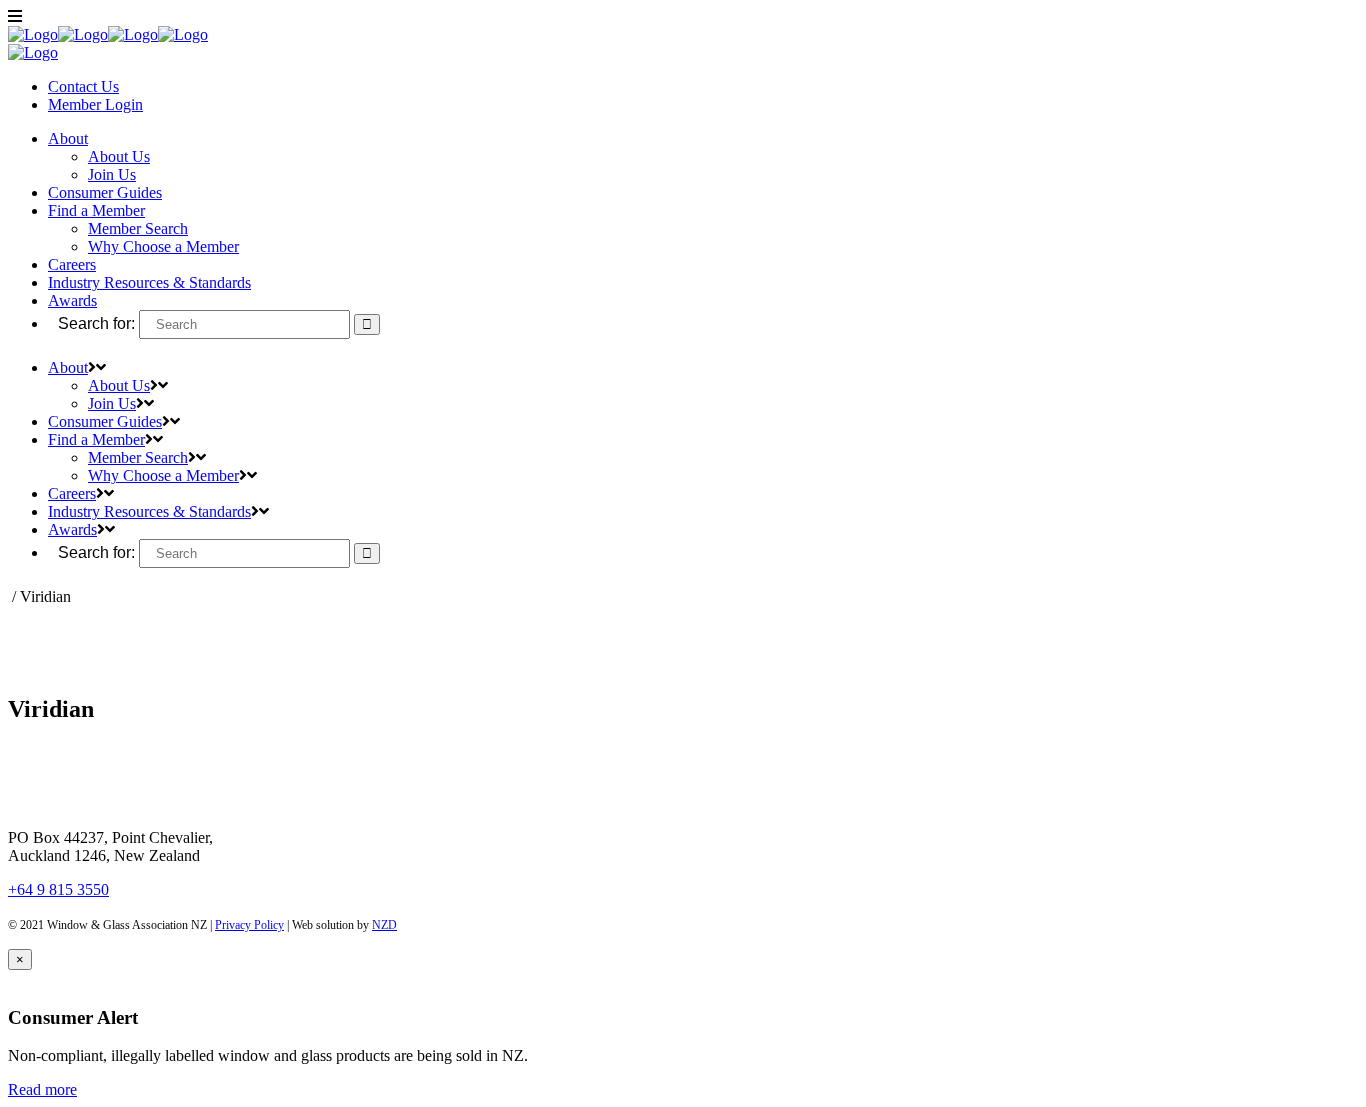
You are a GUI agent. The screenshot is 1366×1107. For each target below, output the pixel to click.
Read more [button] (42, 1089)
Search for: (96, 323)
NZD (384, 925)
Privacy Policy (249, 925)
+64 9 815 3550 (58, 889)
